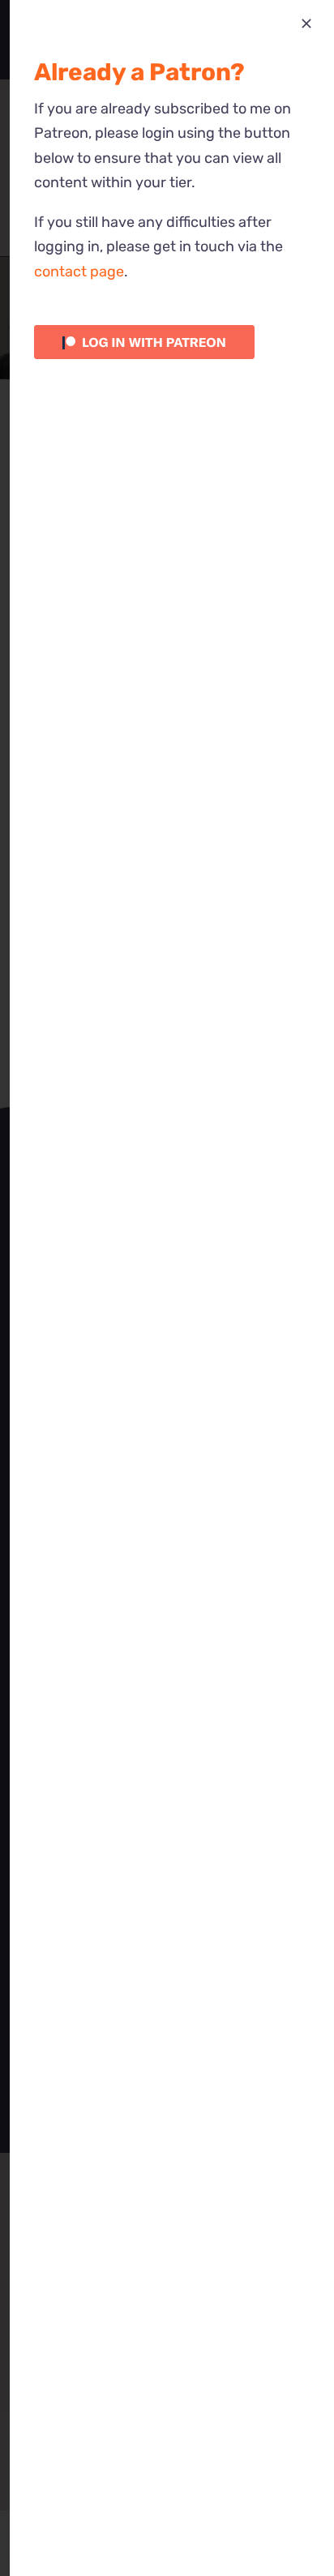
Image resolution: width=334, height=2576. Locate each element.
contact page (79, 272)
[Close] (306, 24)
